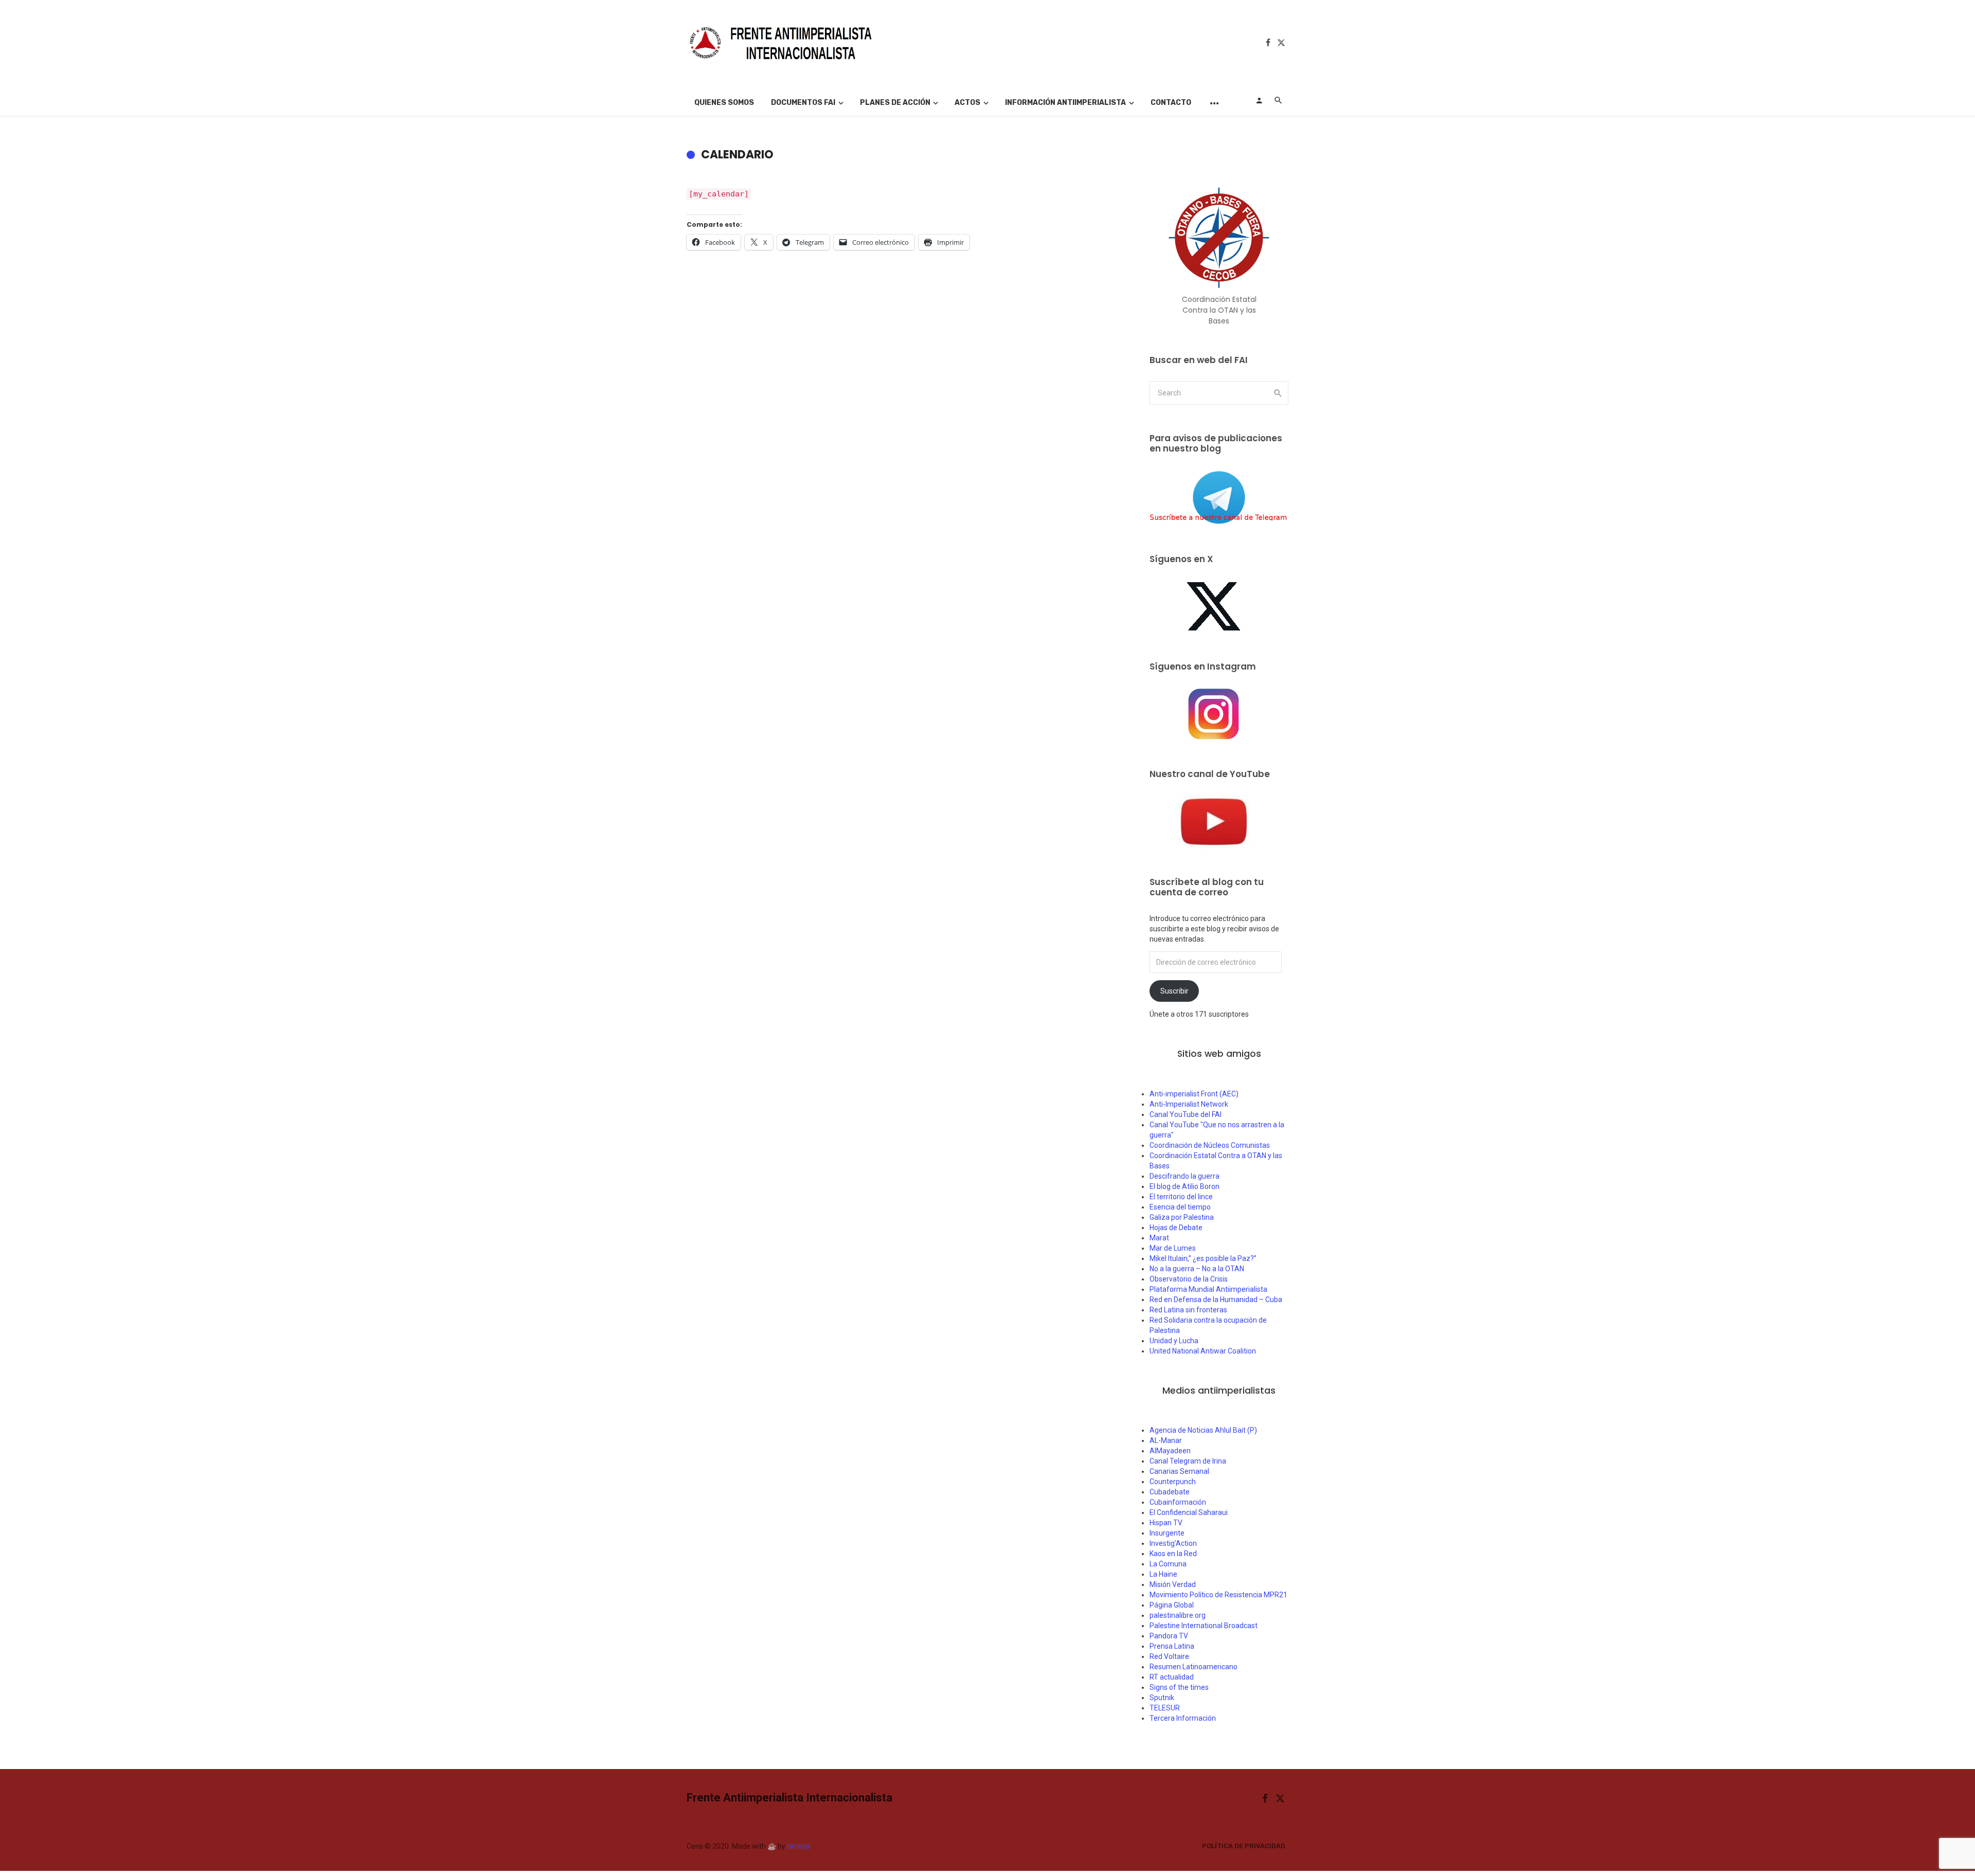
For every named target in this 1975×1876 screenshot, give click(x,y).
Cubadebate (1170, 1492)
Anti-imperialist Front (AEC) (1194, 1094)
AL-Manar (1166, 1440)
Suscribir (1174, 991)
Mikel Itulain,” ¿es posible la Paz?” (1203, 1258)
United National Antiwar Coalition (1203, 1351)
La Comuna (1168, 1564)
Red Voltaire (1169, 1656)
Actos (967, 103)
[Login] (1259, 100)
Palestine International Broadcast (1204, 1626)
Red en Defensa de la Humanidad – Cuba (1216, 1300)
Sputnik (1162, 1698)
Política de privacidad (1244, 1846)
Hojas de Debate (1176, 1228)
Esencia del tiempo (1180, 1207)
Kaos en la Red (1173, 1554)
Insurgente (1167, 1533)
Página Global (1172, 1605)
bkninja (798, 1846)
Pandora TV (1169, 1636)
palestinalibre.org (1178, 1615)
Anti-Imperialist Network (1189, 1104)
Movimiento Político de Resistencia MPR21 (1218, 1595)
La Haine (1163, 1574)
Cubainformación (1178, 1502)
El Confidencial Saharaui (1189, 1512)
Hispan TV (1166, 1523)
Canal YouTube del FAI (1186, 1114)
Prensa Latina (1172, 1646)
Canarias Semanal (1179, 1471)
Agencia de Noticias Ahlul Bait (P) (1203, 1430)
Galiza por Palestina (1182, 1217)
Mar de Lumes (1173, 1248)
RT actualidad (1172, 1677)
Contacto (1171, 103)
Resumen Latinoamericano (1193, 1667)
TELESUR (1165, 1708)
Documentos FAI (803, 103)
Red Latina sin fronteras (1188, 1310)
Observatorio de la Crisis (1189, 1279)
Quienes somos (724, 103)
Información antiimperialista (1065, 103)
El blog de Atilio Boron (1184, 1186)
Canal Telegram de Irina (1188, 1461)
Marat (1159, 1238)
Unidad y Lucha (1174, 1341)
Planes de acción (895, 103)
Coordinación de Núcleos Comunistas (1210, 1145)
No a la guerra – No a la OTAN (1197, 1269)
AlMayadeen (1170, 1451)
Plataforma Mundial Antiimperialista (1208, 1289)
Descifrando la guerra (1184, 1176)
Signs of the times (1179, 1687)
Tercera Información (1183, 1718)
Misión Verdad (1173, 1584)
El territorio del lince (1181, 1197)
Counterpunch (1173, 1482)
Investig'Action (1173, 1543)
